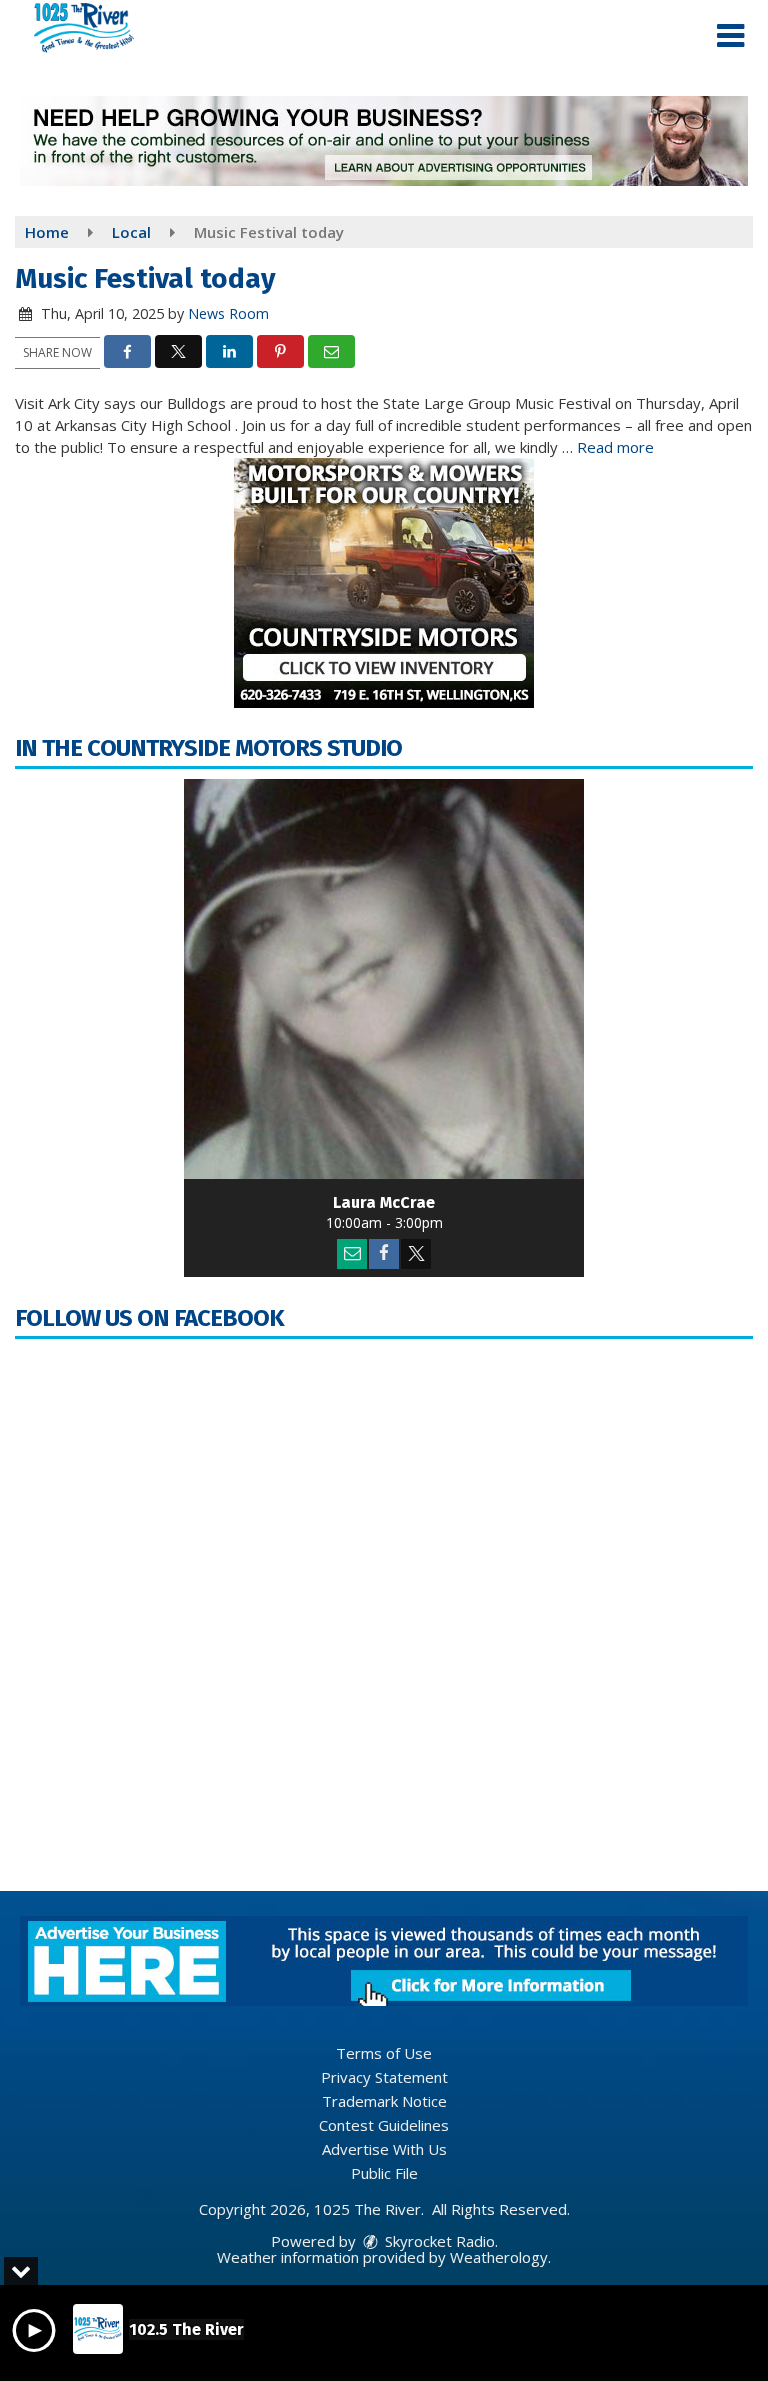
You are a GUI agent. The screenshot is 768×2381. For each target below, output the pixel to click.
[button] (730, 36)
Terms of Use (384, 2053)
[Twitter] (416, 1254)
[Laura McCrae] (384, 979)
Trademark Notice (384, 2101)
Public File (384, 2173)
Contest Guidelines (384, 2125)
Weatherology (499, 2257)
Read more (615, 447)
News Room (228, 313)
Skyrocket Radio (438, 2241)
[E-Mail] (352, 1254)
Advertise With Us (384, 2149)
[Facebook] (384, 1254)
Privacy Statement (384, 2077)
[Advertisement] (384, 141)
